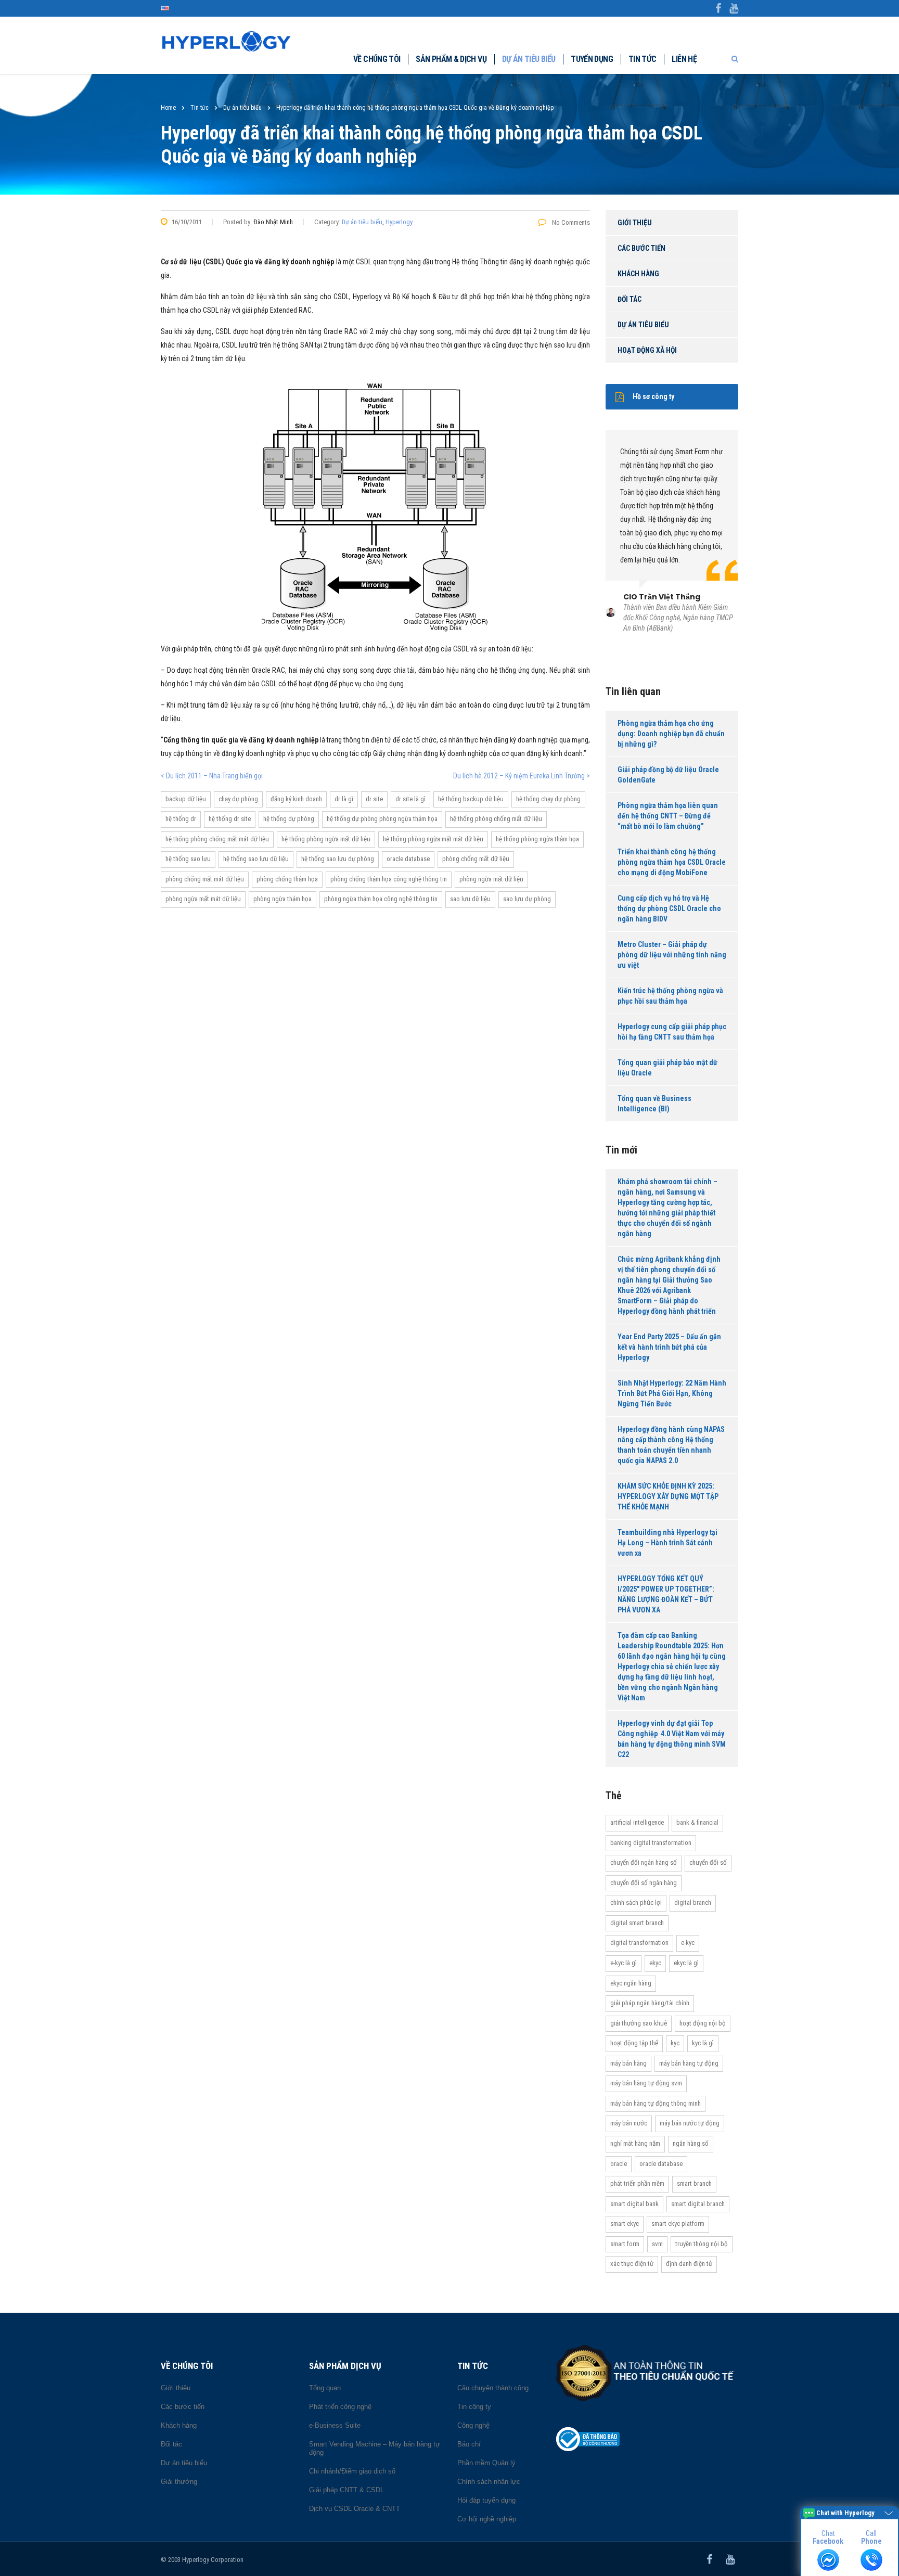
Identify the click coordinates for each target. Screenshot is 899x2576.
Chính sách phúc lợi (636, 1902)
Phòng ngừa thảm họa (282, 899)
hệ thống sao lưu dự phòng (338, 859)
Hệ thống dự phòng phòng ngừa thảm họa (382, 819)
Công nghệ (473, 2425)
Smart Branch (694, 2183)
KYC (675, 2043)
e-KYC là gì (624, 1963)
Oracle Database (408, 859)
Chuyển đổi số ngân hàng (644, 1883)
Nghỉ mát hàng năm (635, 2143)
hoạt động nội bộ (703, 2023)
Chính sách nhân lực (489, 2482)
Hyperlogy (399, 222)
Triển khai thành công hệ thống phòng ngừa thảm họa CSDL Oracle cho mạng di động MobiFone (672, 862)
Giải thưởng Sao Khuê (639, 2023)
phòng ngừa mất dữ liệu (491, 879)
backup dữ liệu (186, 799)
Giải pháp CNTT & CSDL (346, 2490)
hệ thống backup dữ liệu (471, 799)
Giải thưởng (179, 2482)
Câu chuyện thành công (493, 2388)
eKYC (655, 1963)
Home (168, 108)
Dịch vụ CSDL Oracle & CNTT (355, 2509)
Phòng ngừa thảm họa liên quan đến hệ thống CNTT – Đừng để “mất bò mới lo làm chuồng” (668, 816)
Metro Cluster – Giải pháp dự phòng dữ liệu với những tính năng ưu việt (672, 955)
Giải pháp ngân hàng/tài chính (650, 2003)
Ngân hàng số (691, 2143)
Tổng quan (325, 2388)
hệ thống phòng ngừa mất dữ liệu (326, 839)
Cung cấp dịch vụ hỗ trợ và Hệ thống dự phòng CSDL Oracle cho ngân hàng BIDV (669, 908)
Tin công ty (474, 2407)
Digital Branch (693, 1902)
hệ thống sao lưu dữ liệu (256, 859)
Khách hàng (638, 274)
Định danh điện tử (689, 2264)
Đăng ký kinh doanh (296, 799)
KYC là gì (703, 2043)
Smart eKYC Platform (678, 2223)
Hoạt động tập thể (634, 2043)
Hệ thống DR (181, 819)
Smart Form (625, 2244)
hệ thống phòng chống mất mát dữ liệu (217, 839)
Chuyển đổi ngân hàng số (644, 1862)
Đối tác (630, 299)
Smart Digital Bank (634, 2204)
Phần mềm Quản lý (486, 2463)
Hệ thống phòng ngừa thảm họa (537, 839)
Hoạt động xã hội (647, 350)
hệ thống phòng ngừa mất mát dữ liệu (433, 839)
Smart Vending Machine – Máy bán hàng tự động (375, 2448)
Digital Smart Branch (637, 1923)
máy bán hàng (628, 2063)
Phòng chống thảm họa (287, 879)
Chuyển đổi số (708, 1862)
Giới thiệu (635, 223)
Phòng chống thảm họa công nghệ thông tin (389, 879)
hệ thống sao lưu (188, 859)
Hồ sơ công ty (653, 396)
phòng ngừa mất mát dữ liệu (203, 899)
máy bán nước (629, 2123)
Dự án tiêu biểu (529, 59)
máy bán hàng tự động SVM (646, 2083)
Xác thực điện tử (632, 2264)
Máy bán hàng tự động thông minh (656, 2103)
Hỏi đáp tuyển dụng (486, 2500)
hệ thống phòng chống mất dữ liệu (496, 819)
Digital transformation (639, 1943)
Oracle (619, 2164)
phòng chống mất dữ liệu (476, 859)
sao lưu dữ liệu (470, 899)
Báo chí (469, 2444)
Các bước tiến (641, 248)
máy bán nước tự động (690, 2123)
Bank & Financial (697, 1822)
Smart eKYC (625, 2223)
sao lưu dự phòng (527, 899)
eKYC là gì (686, 1963)
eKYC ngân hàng (631, 1983)
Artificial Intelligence (637, 1822)
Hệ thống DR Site (230, 819)
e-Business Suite (335, 2425)
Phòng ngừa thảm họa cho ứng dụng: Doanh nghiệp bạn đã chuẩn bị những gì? (671, 734)
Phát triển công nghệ (340, 2407)
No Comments (570, 222)
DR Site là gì (410, 799)
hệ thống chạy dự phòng (548, 799)
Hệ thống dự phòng (289, 819)
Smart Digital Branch (698, 2204)
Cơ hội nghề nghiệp (487, 2519)
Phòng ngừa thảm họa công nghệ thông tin (381, 899)
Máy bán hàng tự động (689, 2063)
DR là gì (344, 799)
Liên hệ (684, 59)
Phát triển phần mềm (637, 2183)
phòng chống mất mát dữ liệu (205, 879)
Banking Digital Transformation (651, 1843)
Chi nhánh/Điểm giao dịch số (352, 2471)
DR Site (374, 799)
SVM (657, 2244)
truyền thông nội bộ (702, 2244)
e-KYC (688, 1943)
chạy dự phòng (238, 799)
